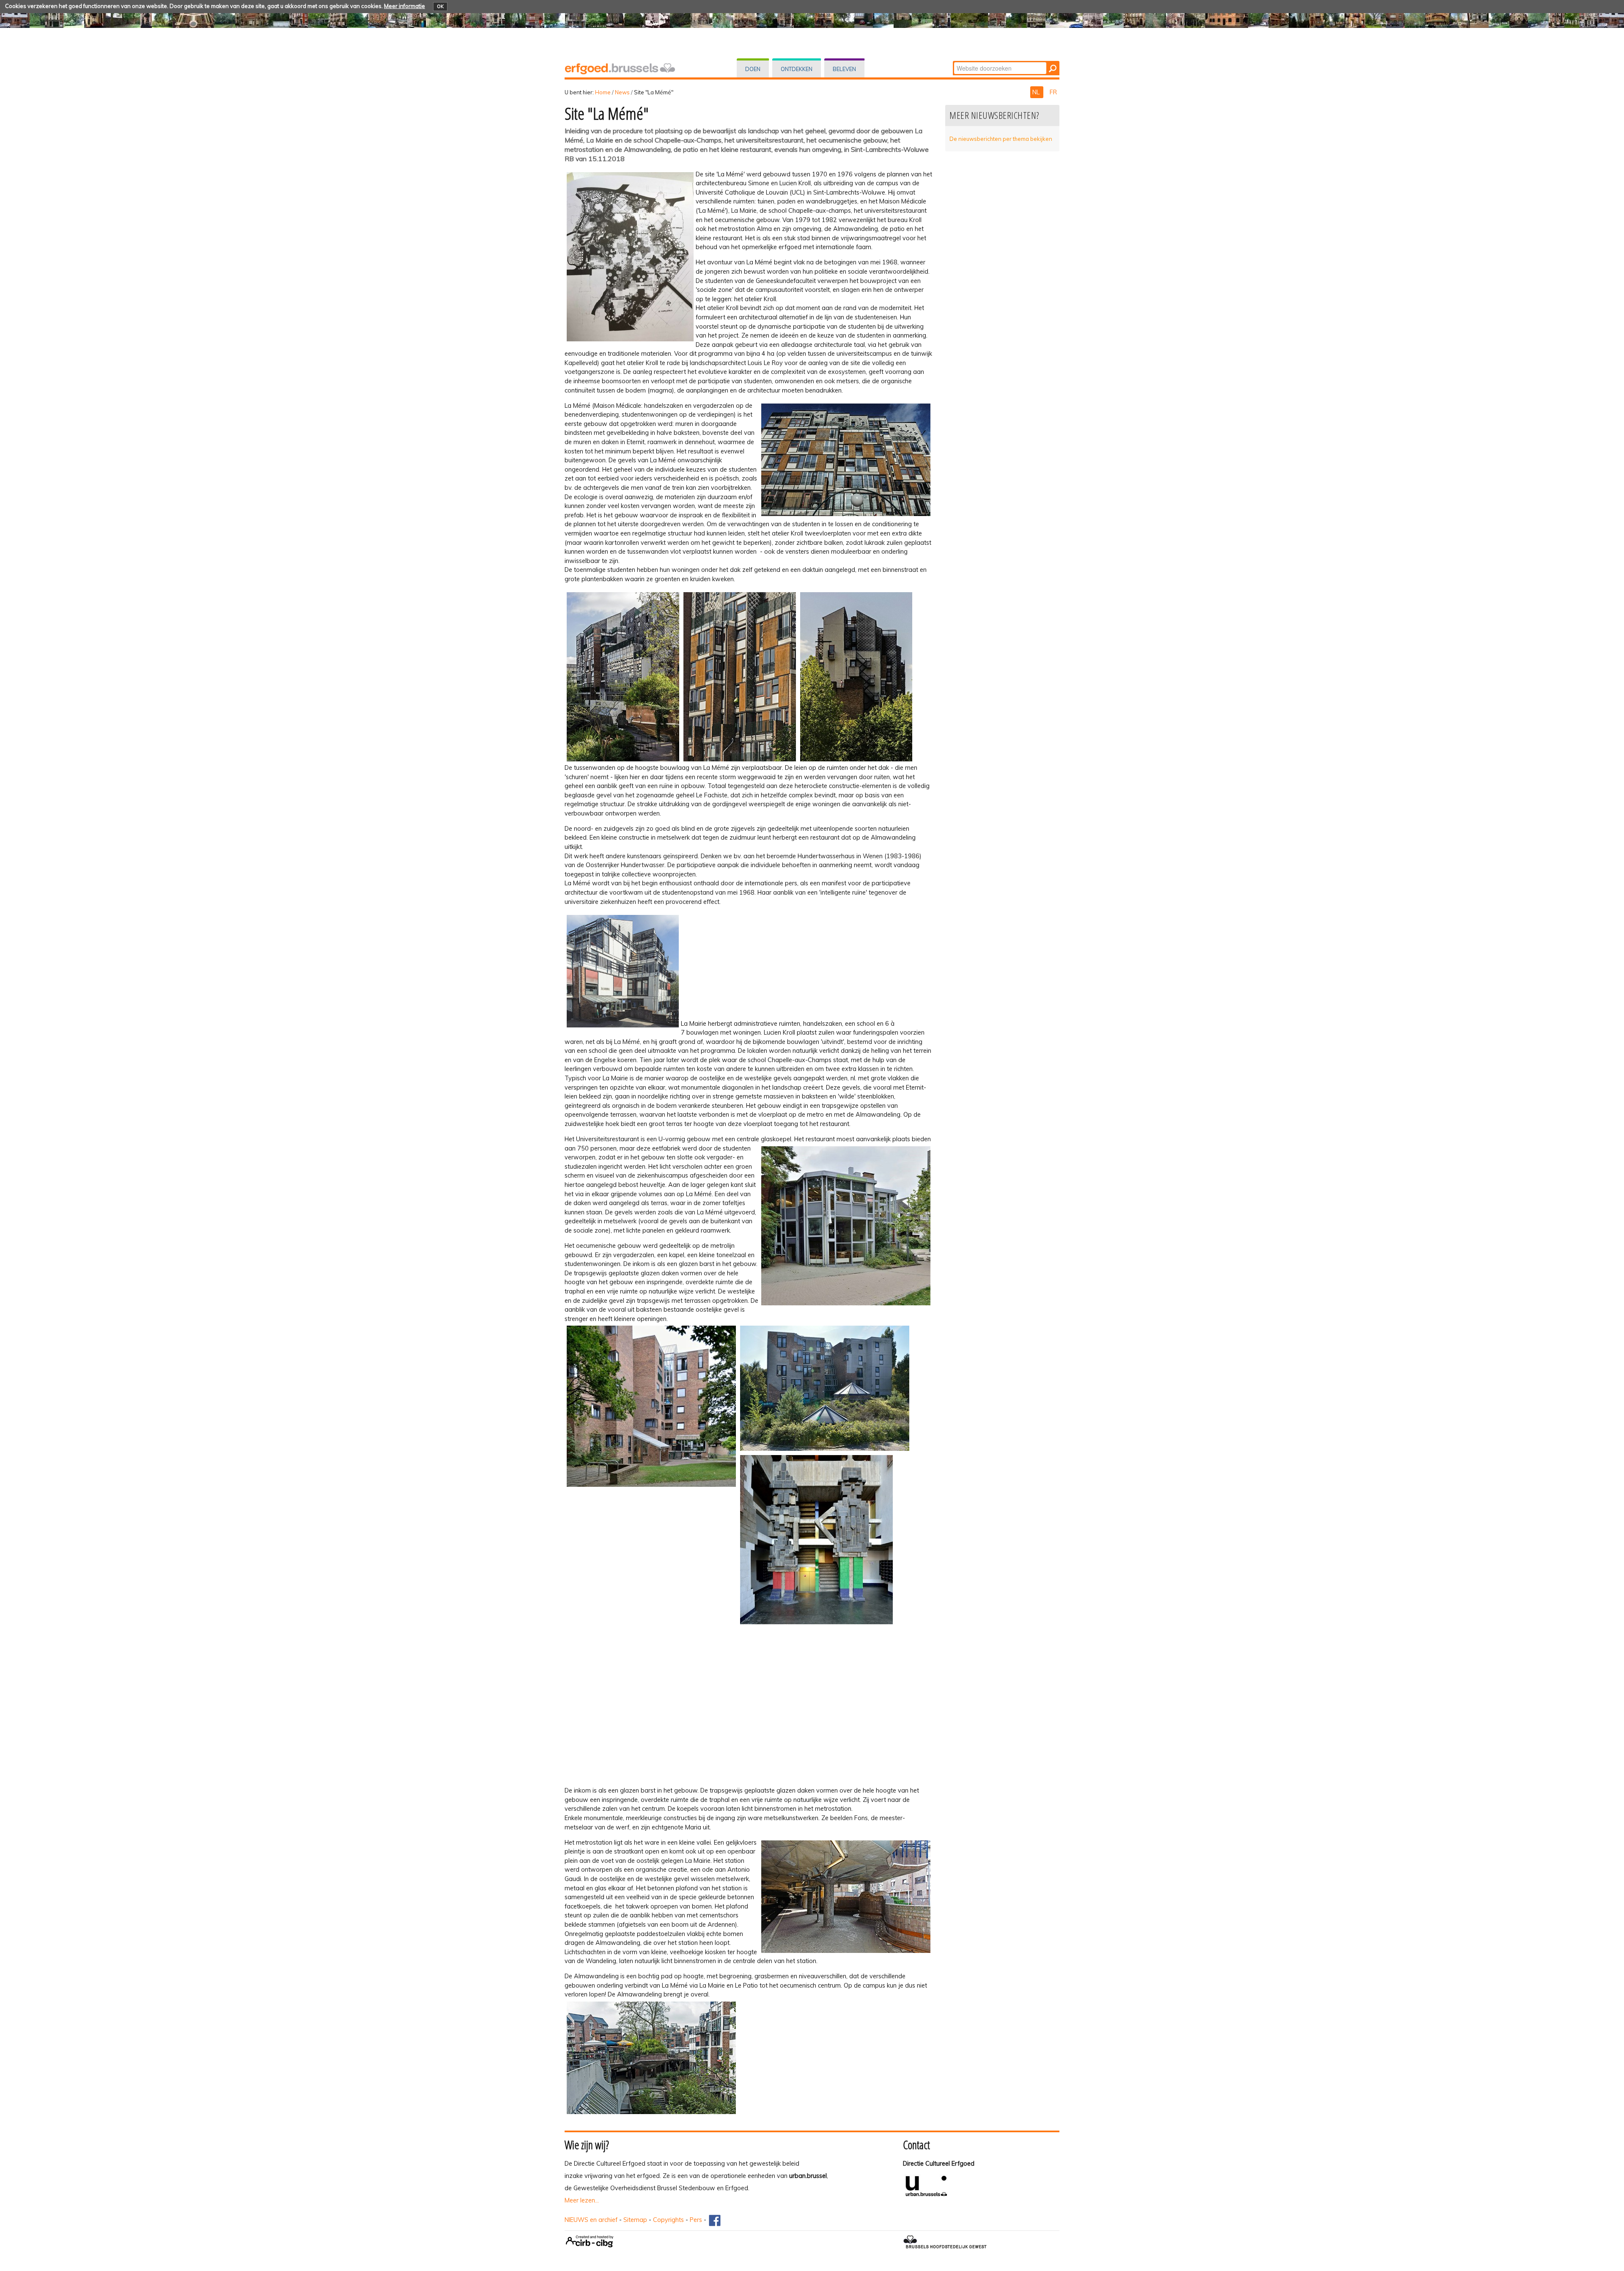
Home (603, 92)
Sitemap (635, 2220)
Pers (696, 2220)
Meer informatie (405, 6)
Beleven (844, 69)
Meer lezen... (582, 2200)
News (622, 92)
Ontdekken (797, 69)
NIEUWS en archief (591, 2220)
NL (1037, 92)
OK (440, 6)
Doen (753, 69)
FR (1053, 92)
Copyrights (668, 2220)
